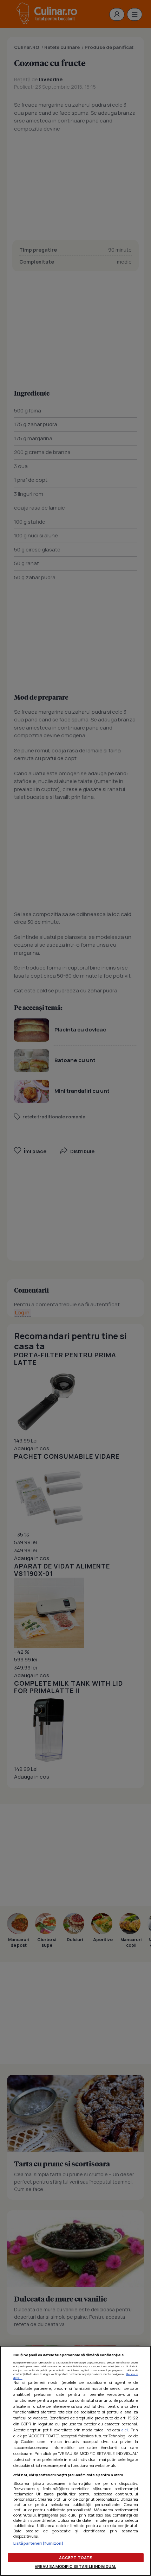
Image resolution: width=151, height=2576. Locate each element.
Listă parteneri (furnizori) (39, 2543)
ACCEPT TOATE (75, 2558)
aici (125, 2430)
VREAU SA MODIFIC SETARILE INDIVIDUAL (75, 2566)
